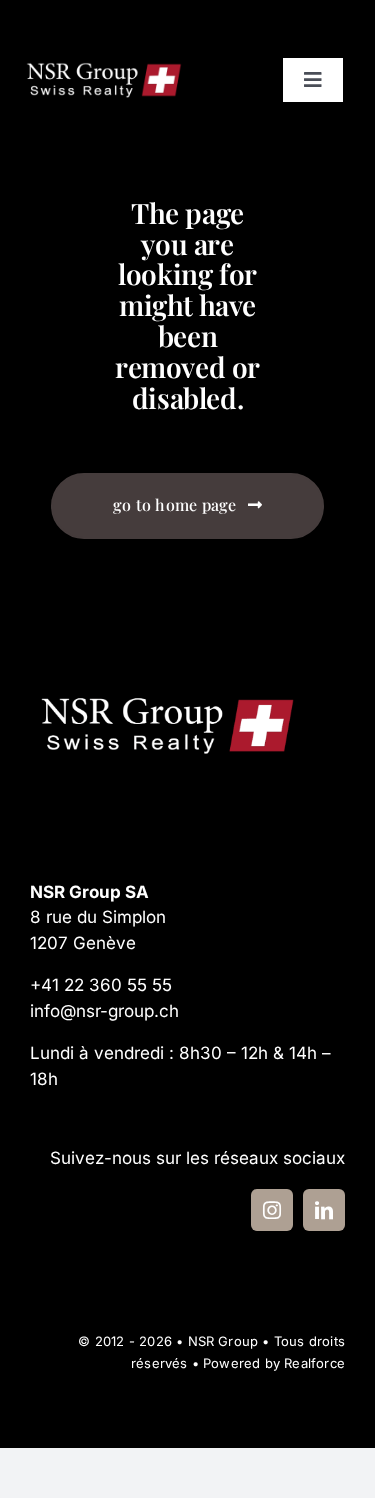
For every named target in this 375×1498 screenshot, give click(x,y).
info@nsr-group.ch (104, 1011)
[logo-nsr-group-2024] (104, 65)
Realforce (314, 1363)
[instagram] (272, 1210)
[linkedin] (324, 1210)
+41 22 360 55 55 (101, 985)
